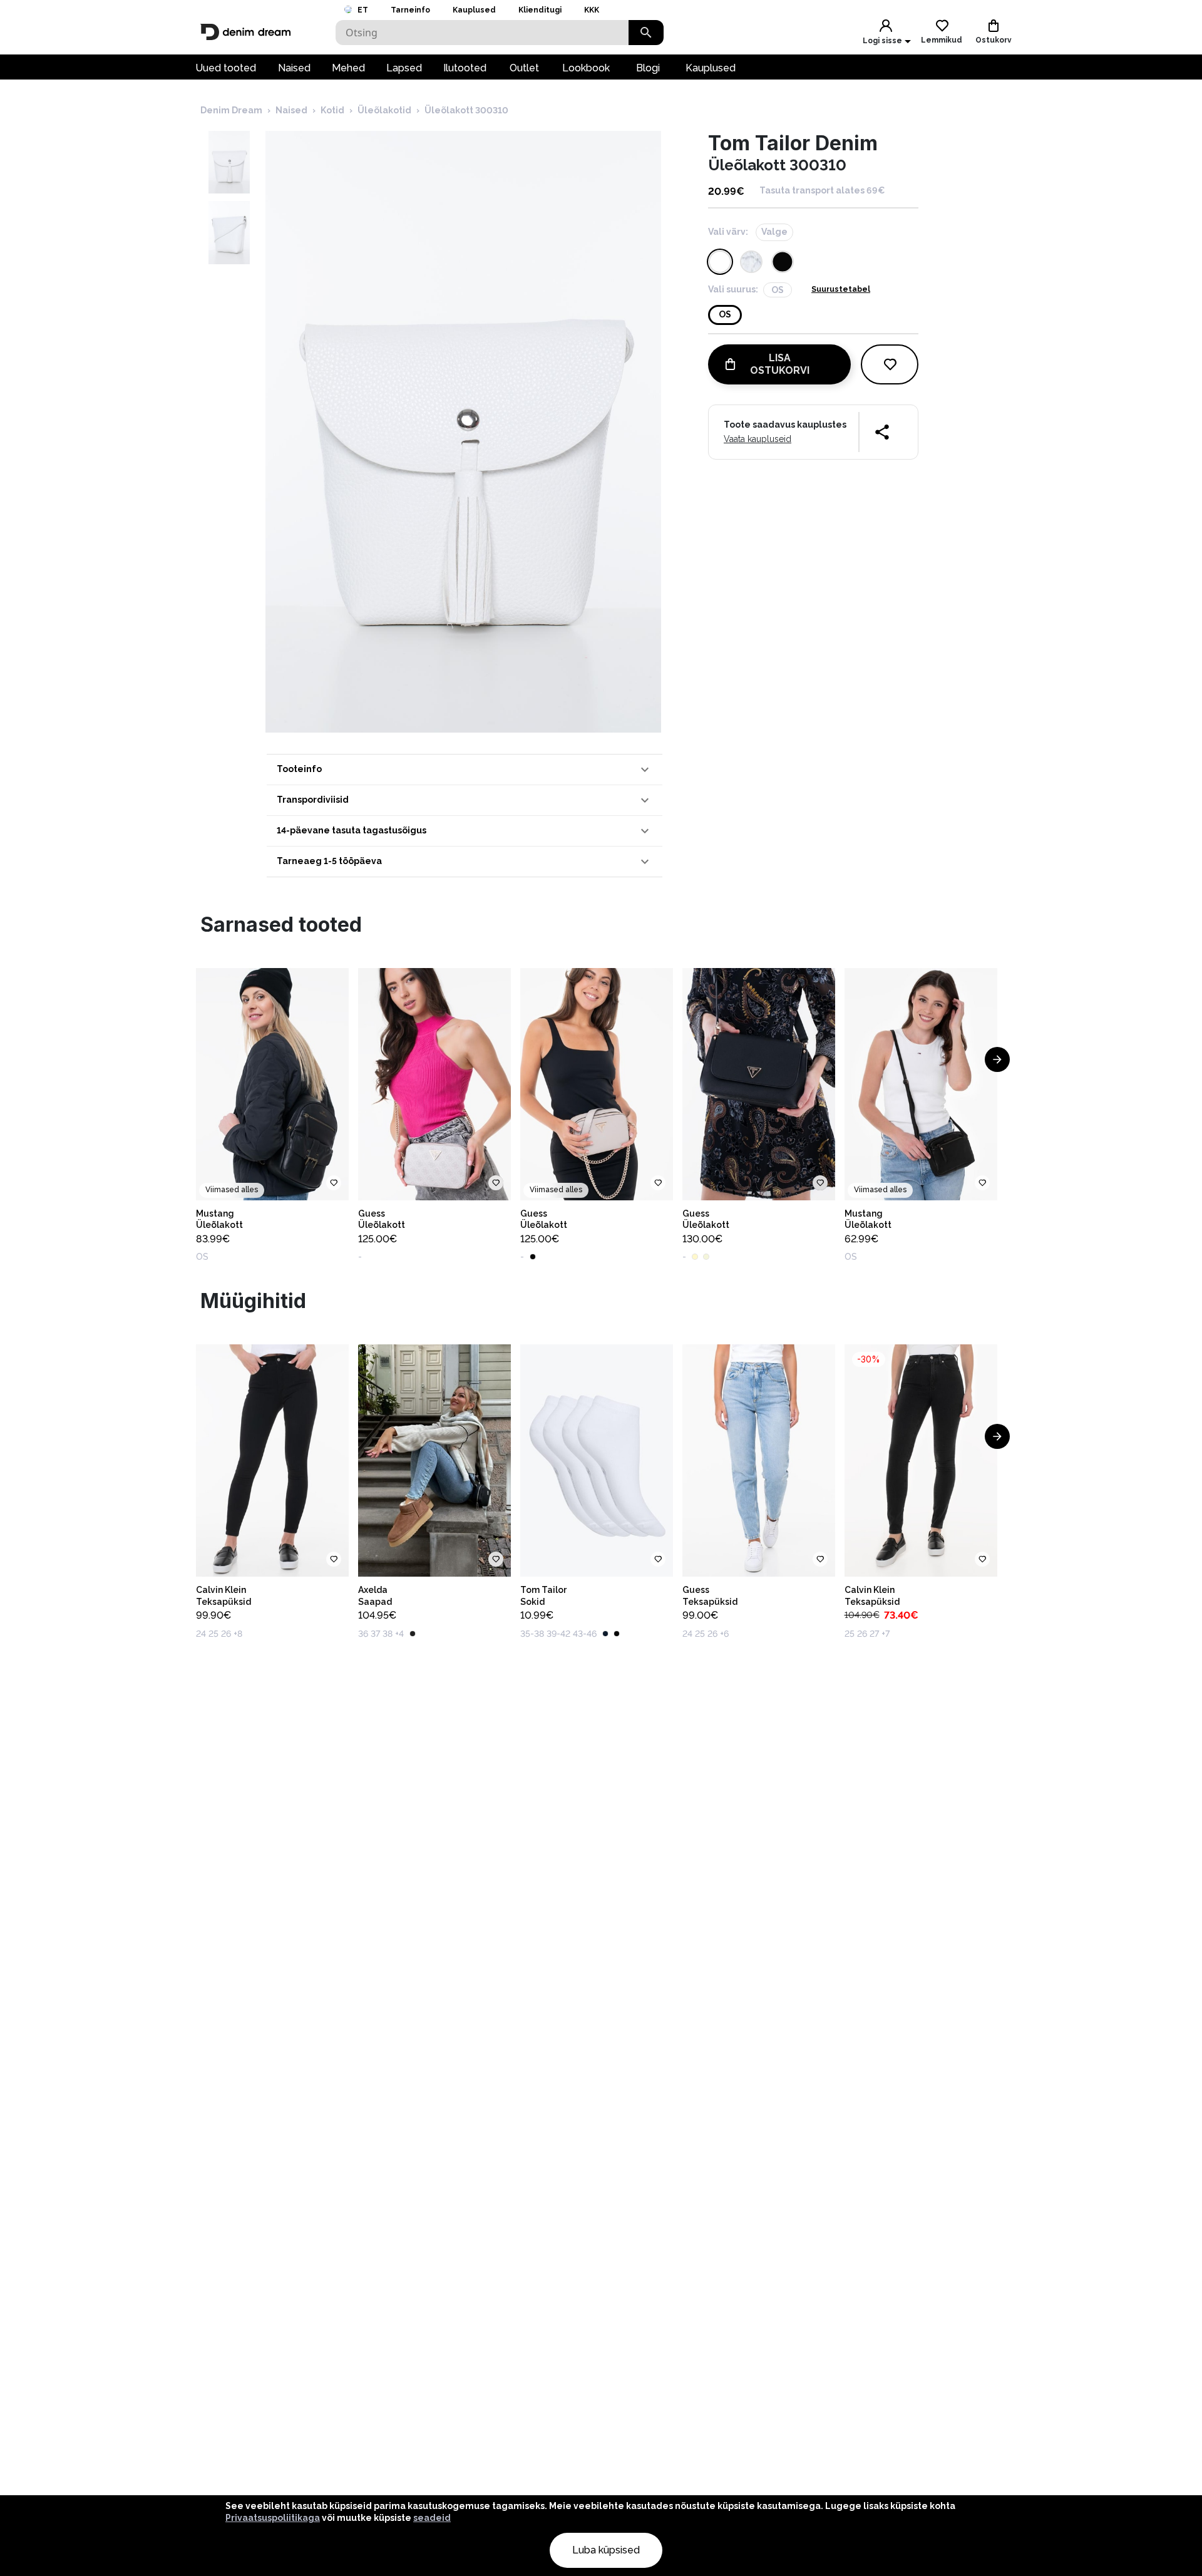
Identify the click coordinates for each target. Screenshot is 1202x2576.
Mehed (348, 68)
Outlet (524, 68)
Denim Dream (231, 110)
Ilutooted (465, 68)
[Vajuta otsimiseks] (646, 33)
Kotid (332, 110)
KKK (592, 10)
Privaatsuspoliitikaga (273, 2518)
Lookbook (586, 68)
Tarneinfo (410, 10)
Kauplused (474, 10)
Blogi (648, 68)
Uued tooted (226, 68)
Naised (294, 68)
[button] (465, 770)
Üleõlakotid (384, 110)
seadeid (432, 2518)
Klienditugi (540, 10)
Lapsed (404, 68)
